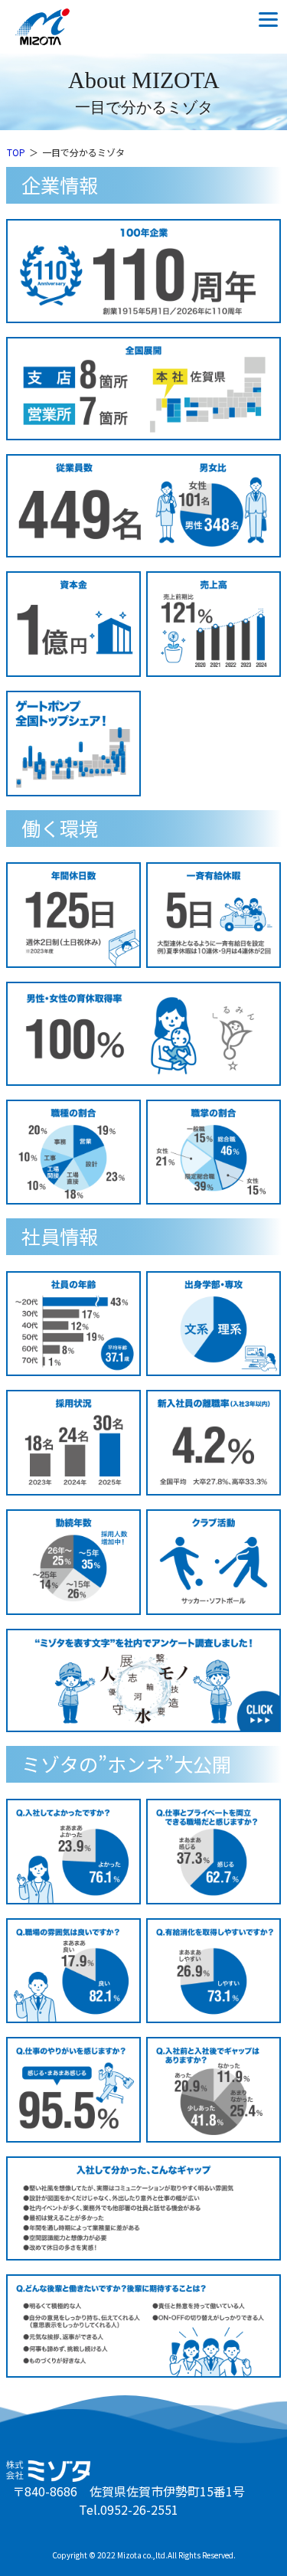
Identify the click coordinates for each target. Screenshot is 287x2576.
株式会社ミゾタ (57, 27)
